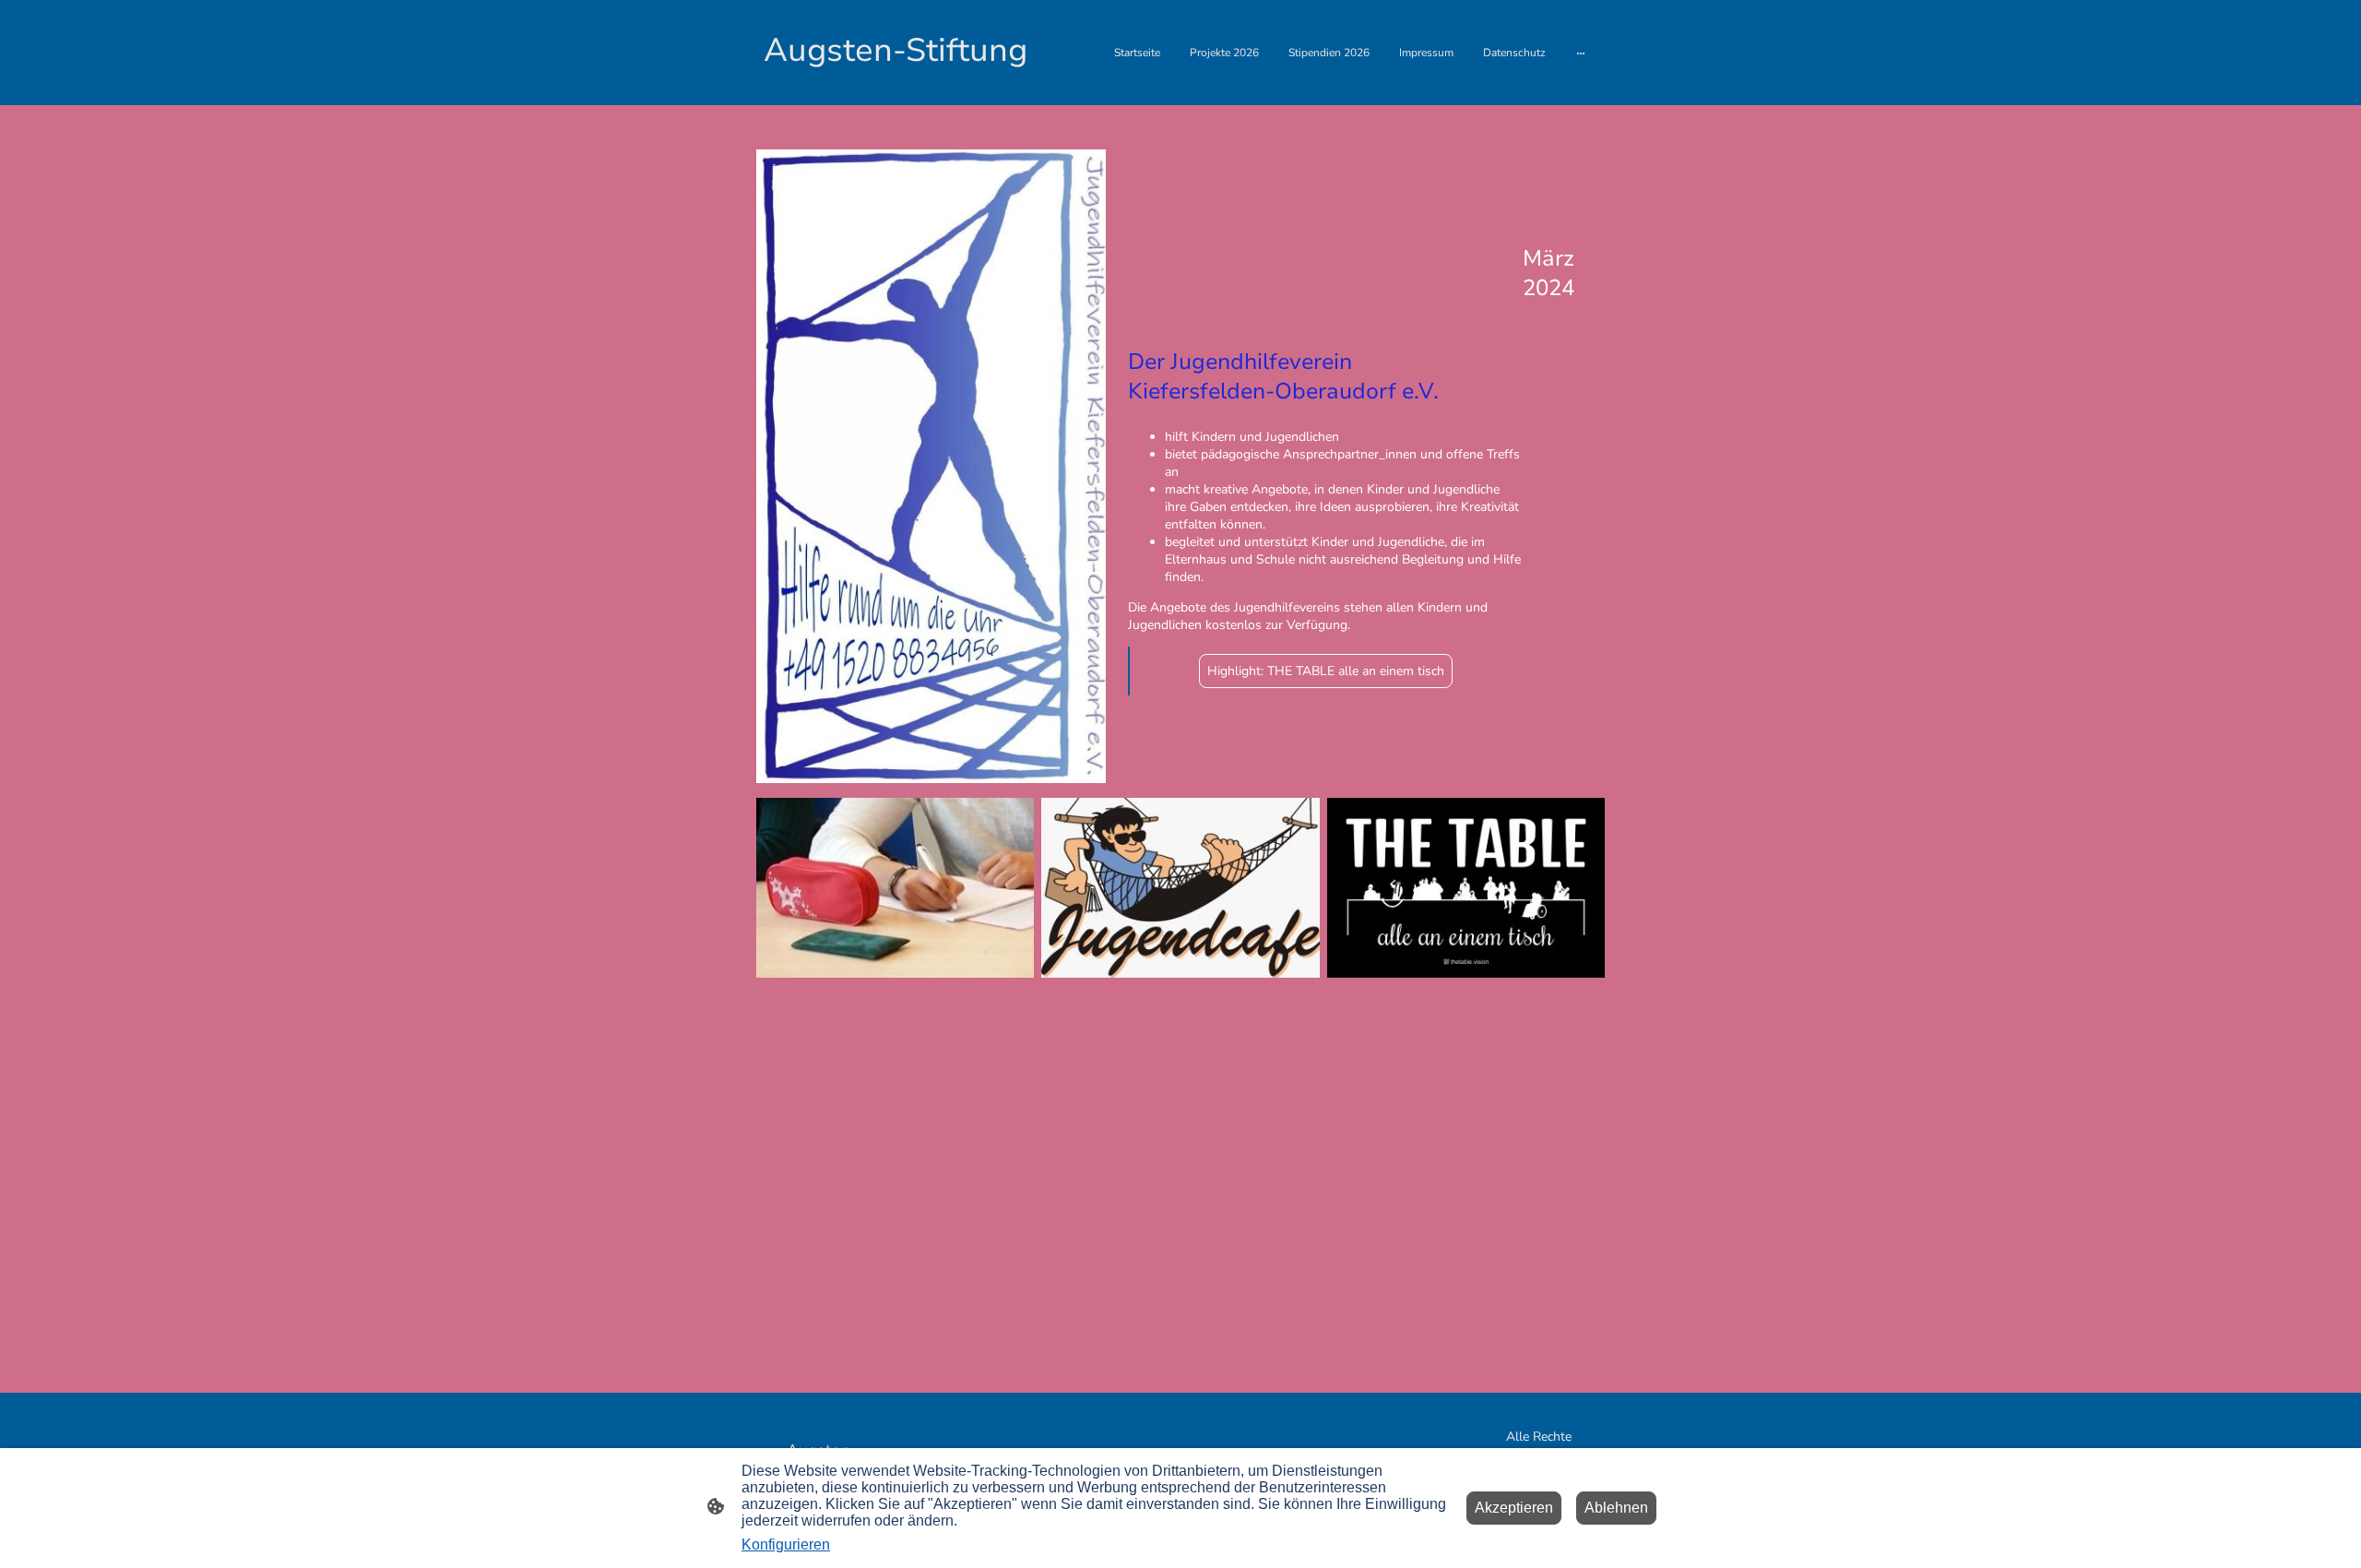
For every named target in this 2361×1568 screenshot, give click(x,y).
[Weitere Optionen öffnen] (1581, 53)
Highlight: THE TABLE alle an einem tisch (1326, 671)
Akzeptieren (1514, 1508)
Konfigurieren (786, 1544)
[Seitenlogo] (895, 90)
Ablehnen (1616, 1508)
